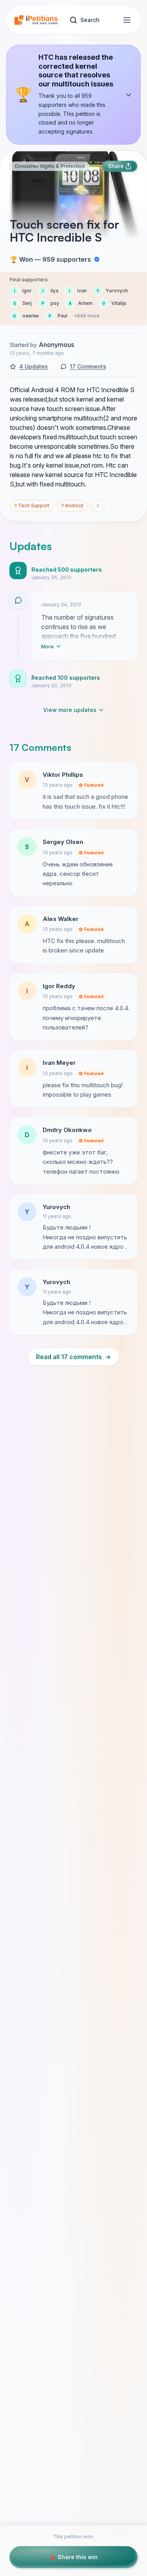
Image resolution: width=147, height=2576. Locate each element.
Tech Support (32, 505)
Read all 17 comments (73, 1357)
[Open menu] (127, 20)
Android (72, 505)
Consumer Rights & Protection (50, 166)
